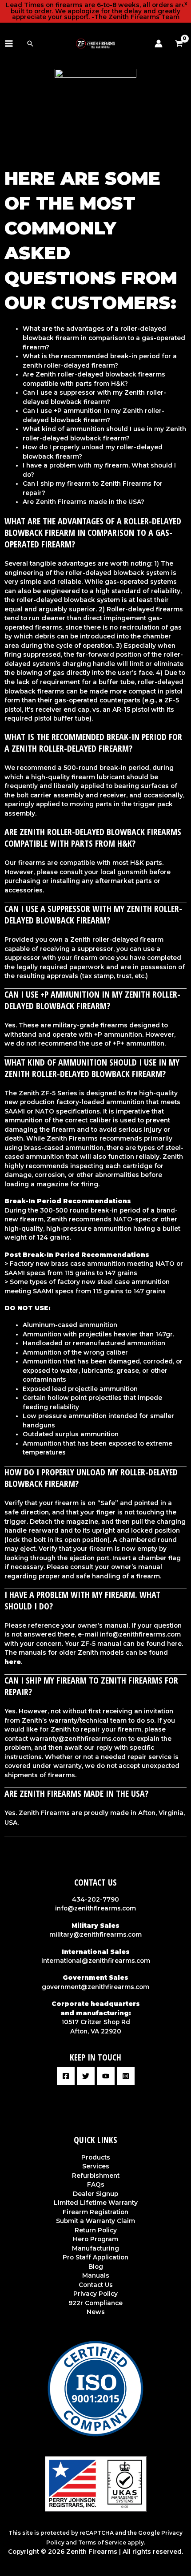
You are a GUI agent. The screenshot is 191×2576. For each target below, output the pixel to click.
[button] (30, 44)
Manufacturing (95, 2248)
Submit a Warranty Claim (95, 2221)
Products (96, 2157)
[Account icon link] (159, 44)
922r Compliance (95, 2303)
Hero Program (95, 2239)
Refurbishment (96, 2176)
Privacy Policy (95, 2294)
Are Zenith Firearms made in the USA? (84, 502)
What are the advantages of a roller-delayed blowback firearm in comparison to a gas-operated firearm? (104, 338)
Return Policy (96, 2230)
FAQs (96, 2184)
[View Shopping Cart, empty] (181, 44)
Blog (96, 2267)
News (96, 2312)
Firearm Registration (95, 2212)
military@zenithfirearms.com (95, 1934)
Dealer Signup (95, 2194)
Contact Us (96, 2285)
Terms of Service (102, 2542)
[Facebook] (66, 2076)
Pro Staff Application (95, 2257)
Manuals (96, 2275)
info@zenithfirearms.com (140, 1634)
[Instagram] (126, 2076)
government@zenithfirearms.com (95, 1987)
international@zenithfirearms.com (96, 1961)
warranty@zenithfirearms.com (78, 1739)
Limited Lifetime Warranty (96, 2203)
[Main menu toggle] (9, 43)
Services (96, 2166)
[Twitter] (86, 2076)
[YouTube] (106, 2076)
